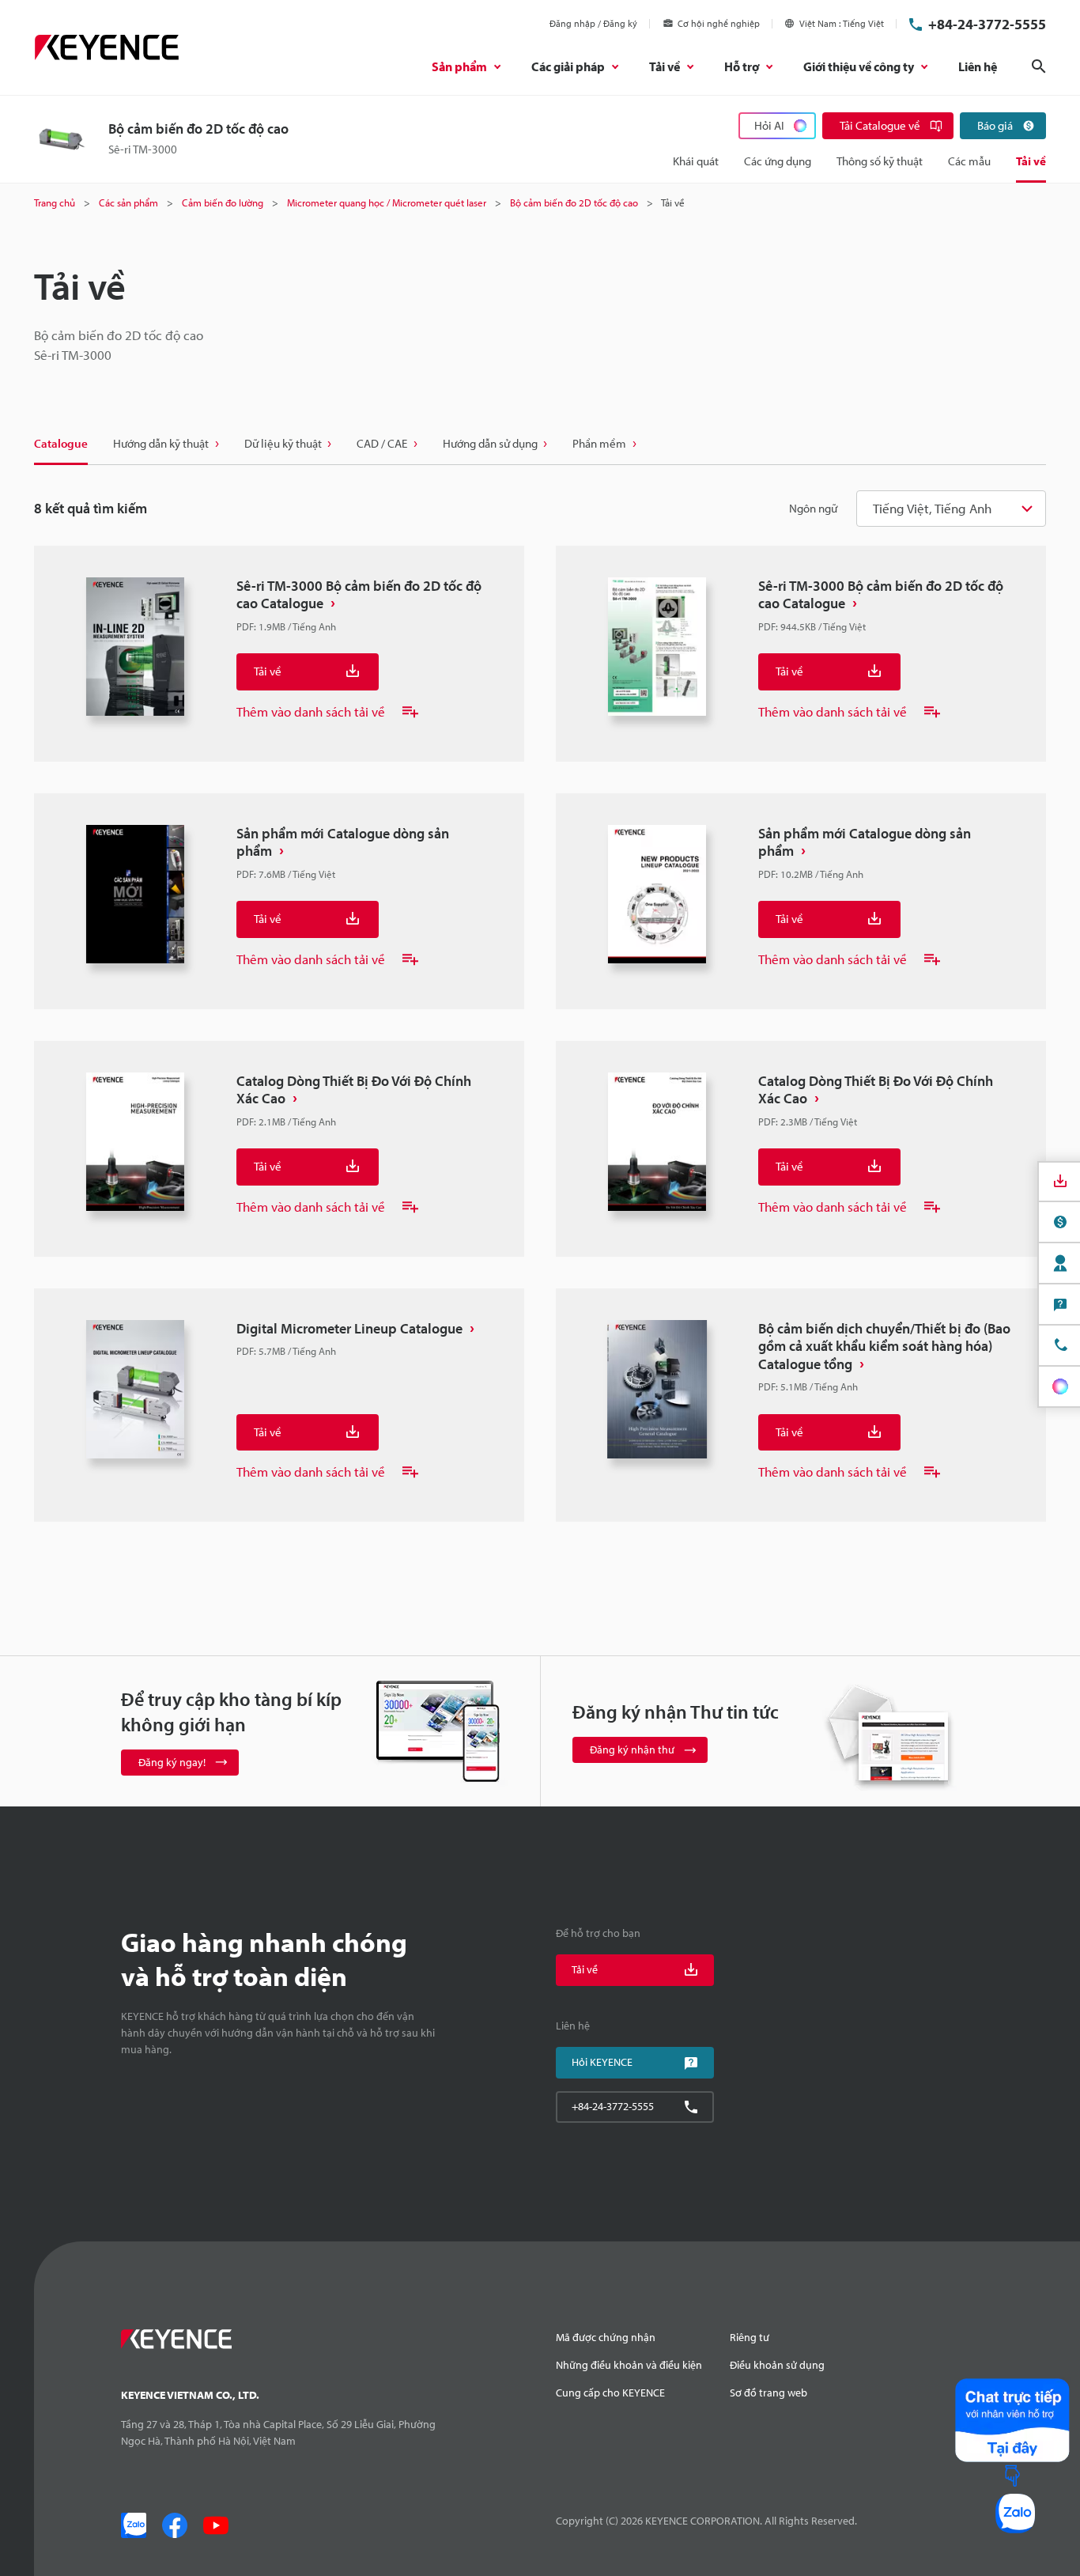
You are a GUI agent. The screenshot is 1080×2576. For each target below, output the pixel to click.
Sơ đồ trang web (768, 2393)
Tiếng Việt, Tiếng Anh (932, 508)
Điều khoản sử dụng (777, 2365)
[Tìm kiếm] (1039, 66)
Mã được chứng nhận (606, 2337)
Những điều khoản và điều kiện (629, 2365)
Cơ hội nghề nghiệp (719, 23)
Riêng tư (750, 2337)
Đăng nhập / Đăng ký (593, 23)
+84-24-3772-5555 (987, 24)
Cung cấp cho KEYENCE (610, 2393)
